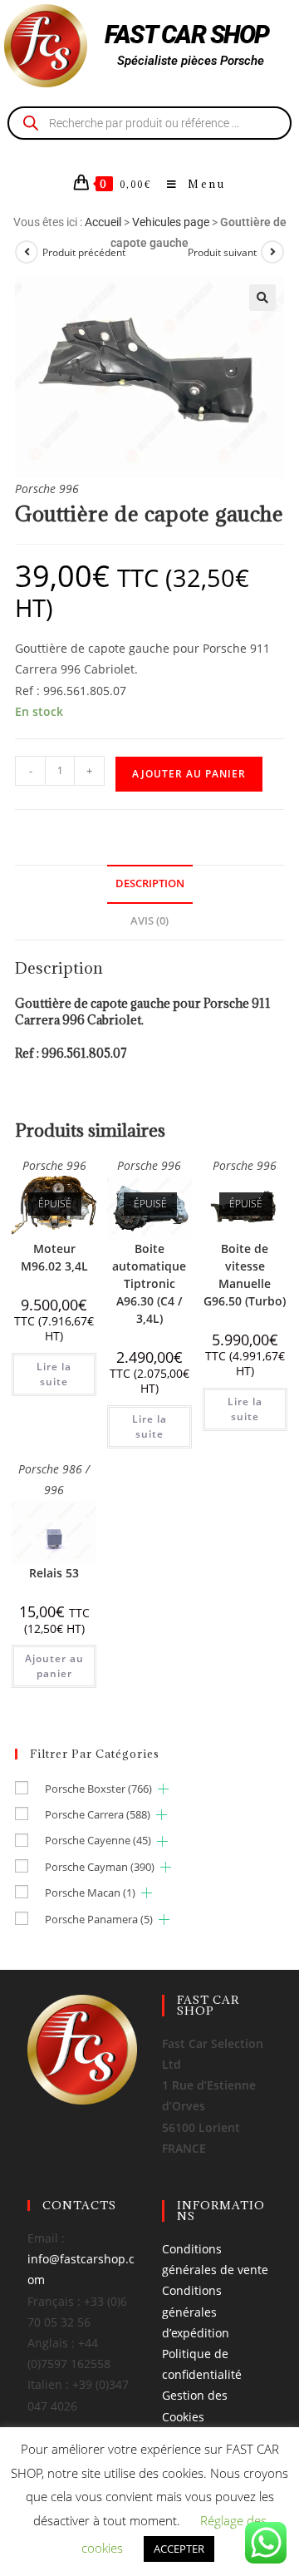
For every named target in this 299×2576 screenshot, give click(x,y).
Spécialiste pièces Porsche (191, 61)
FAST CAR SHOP (187, 35)
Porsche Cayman (100, 1867)
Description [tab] (150, 883)
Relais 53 (54, 1573)
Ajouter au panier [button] (54, 1666)
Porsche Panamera (99, 1919)
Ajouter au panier (189, 774)
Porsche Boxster (98, 1789)
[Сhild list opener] (163, 1789)
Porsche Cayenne (98, 1840)
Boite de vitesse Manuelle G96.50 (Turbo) (245, 1275)
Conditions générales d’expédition (196, 2311)
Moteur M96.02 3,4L (54, 1257)
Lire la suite (54, 1374)
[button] (262, 298)
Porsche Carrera (98, 1814)
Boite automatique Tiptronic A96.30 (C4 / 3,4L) (149, 1283)
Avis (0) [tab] (149, 921)
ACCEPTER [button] (179, 2549)
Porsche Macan (90, 1893)
